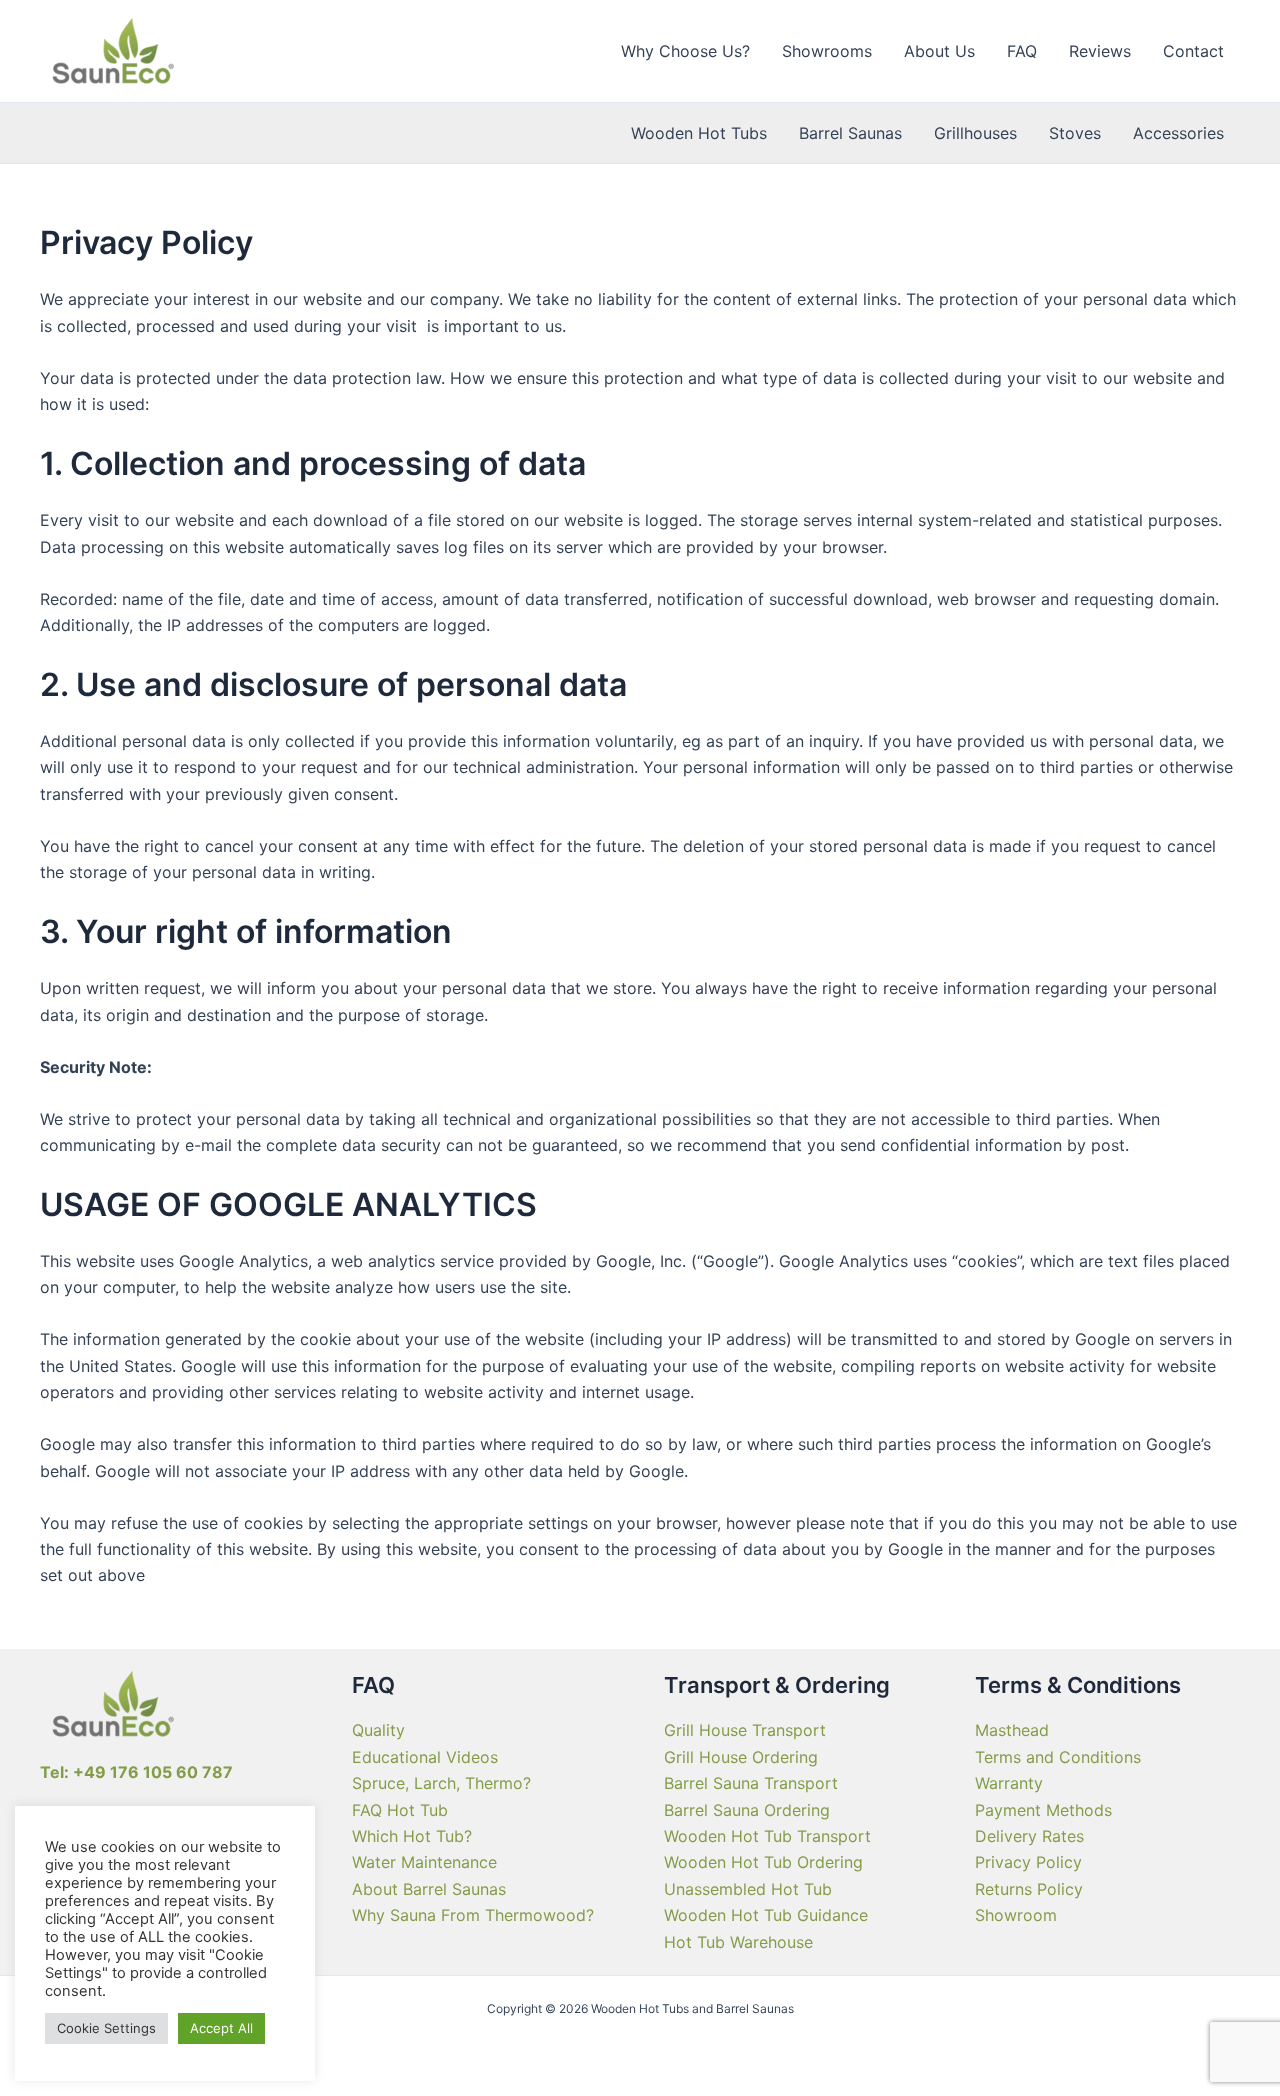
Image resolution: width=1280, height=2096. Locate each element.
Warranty (1009, 1783)
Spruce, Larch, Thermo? (441, 1783)
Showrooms (827, 51)
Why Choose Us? (685, 51)
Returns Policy (1029, 1889)
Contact (1193, 51)
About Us (939, 51)
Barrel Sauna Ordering (747, 1810)
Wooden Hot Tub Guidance (766, 1915)
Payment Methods (1043, 1810)
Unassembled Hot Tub (748, 1889)
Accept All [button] (221, 2028)
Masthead (1012, 1730)
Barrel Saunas (850, 133)
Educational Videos (425, 1757)
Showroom (1016, 1915)
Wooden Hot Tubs (699, 133)
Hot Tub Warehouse (738, 1942)
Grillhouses (975, 133)
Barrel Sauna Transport (751, 1783)
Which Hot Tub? (412, 1836)
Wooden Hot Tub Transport (767, 1836)
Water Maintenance (424, 1862)
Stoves (1075, 133)
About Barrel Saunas (429, 1889)
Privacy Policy (1028, 1862)
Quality (378, 1730)
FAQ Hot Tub (400, 1810)
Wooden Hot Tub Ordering (763, 1862)
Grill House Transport (745, 1730)
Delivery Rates (1029, 1836)
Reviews (1100, 51)
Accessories (1178, 133)
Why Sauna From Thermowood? (473, 1915)
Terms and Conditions (1058, 1757)
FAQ (1022, 51)
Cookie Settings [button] (106, 2028)
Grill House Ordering (741, 1757)
